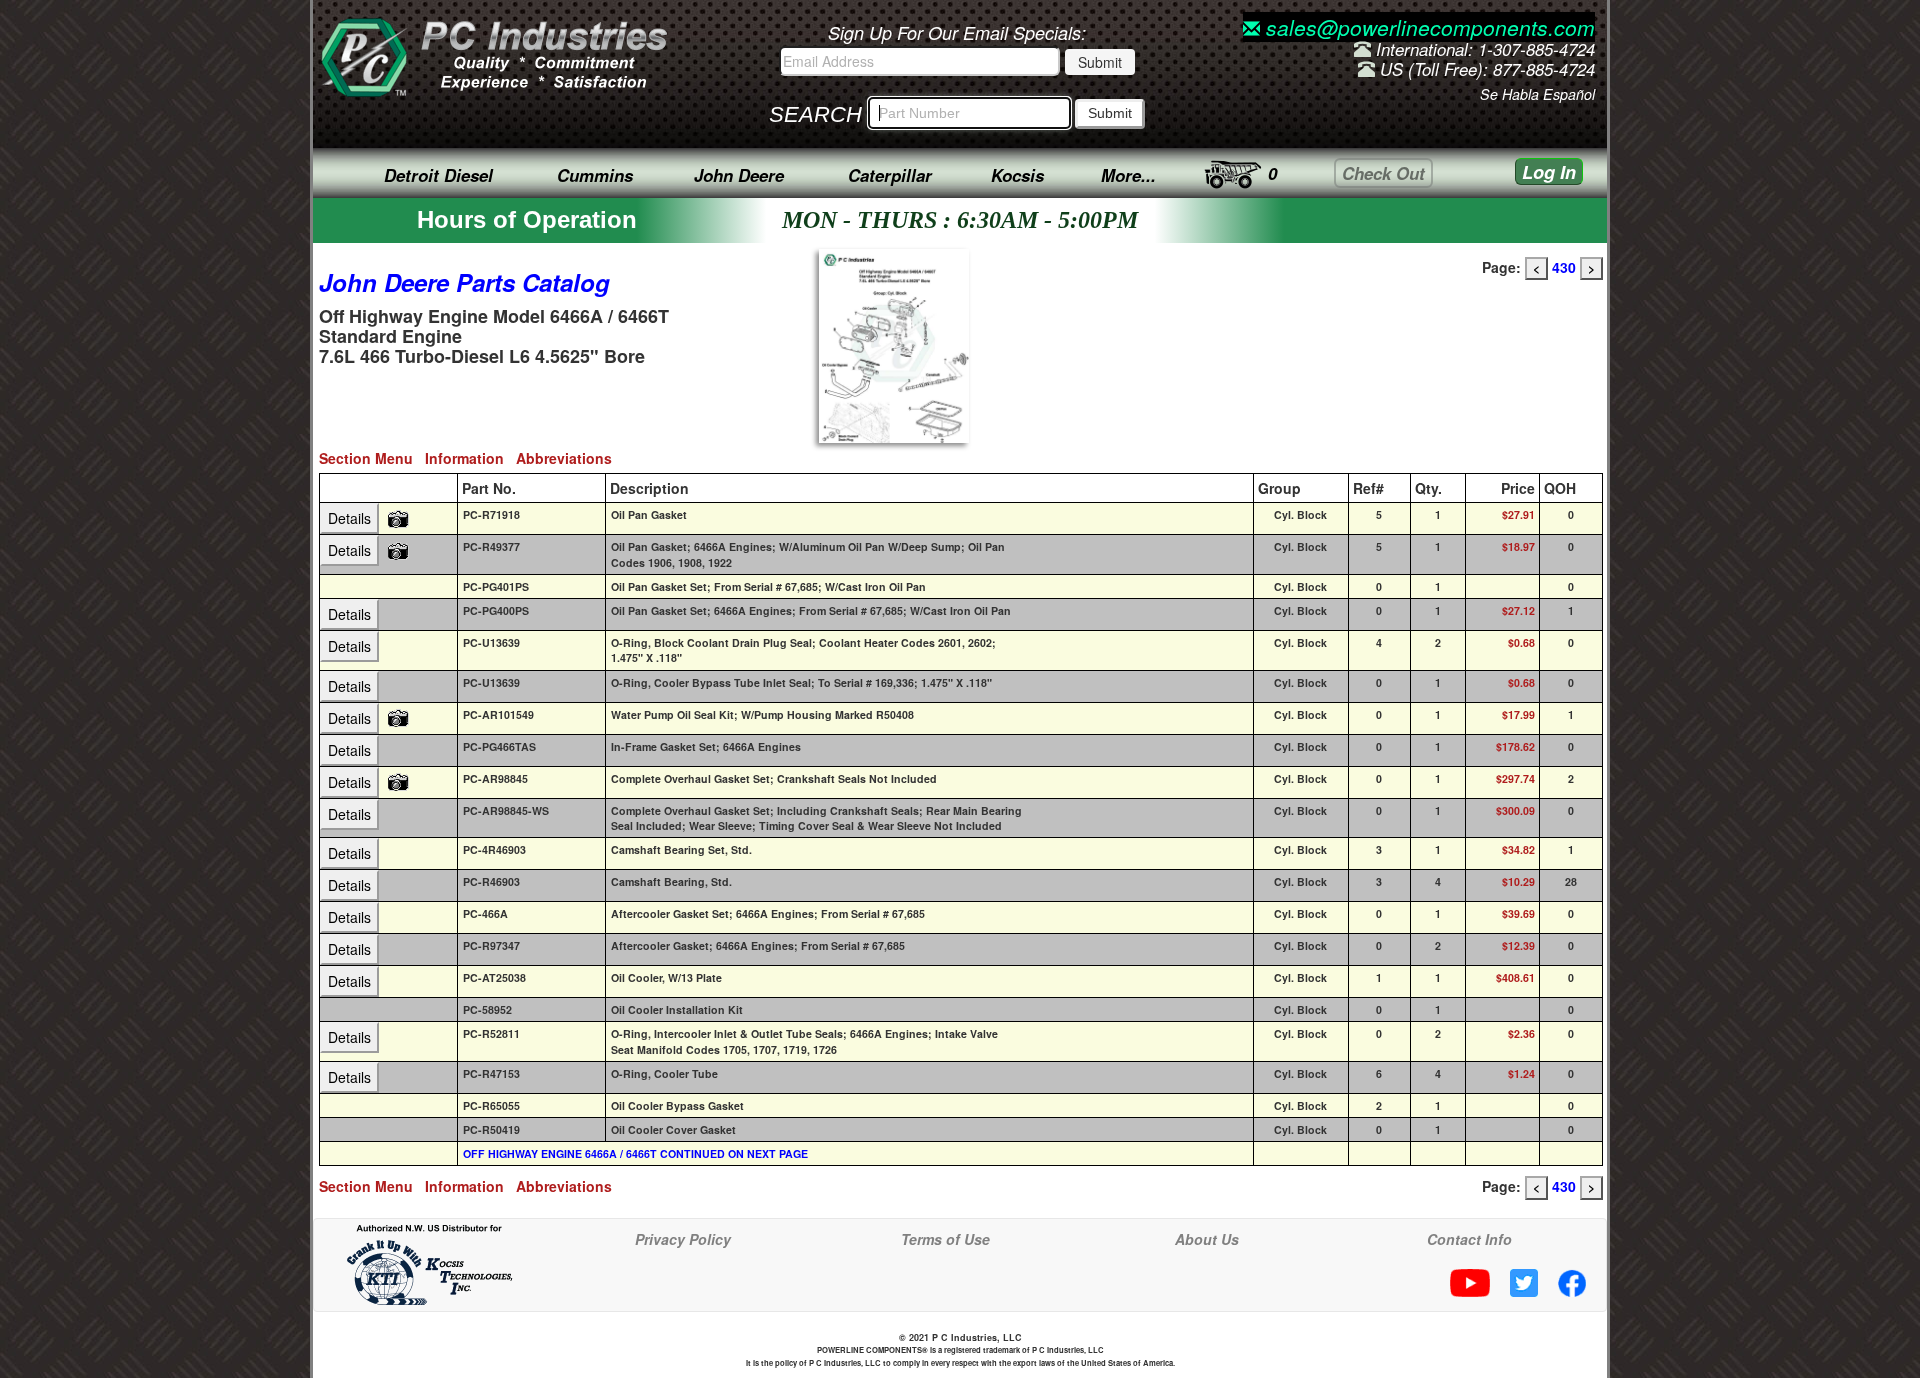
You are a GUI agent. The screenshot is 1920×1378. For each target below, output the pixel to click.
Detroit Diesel (438, 175)
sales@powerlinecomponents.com (1427, 27)
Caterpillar (890, 175)
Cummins (595, 175)
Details (349, 518)
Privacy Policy (683, 1239)
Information (470, 458)
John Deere (739, 175)
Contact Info (1469, 1239)
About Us (1207, 1239)
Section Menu (372, 458)
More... (1128, 175)
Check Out (1383, 173)
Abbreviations (568, 458)
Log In (1549, 172)
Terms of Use (945, 1239)
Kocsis (1017, 175)
